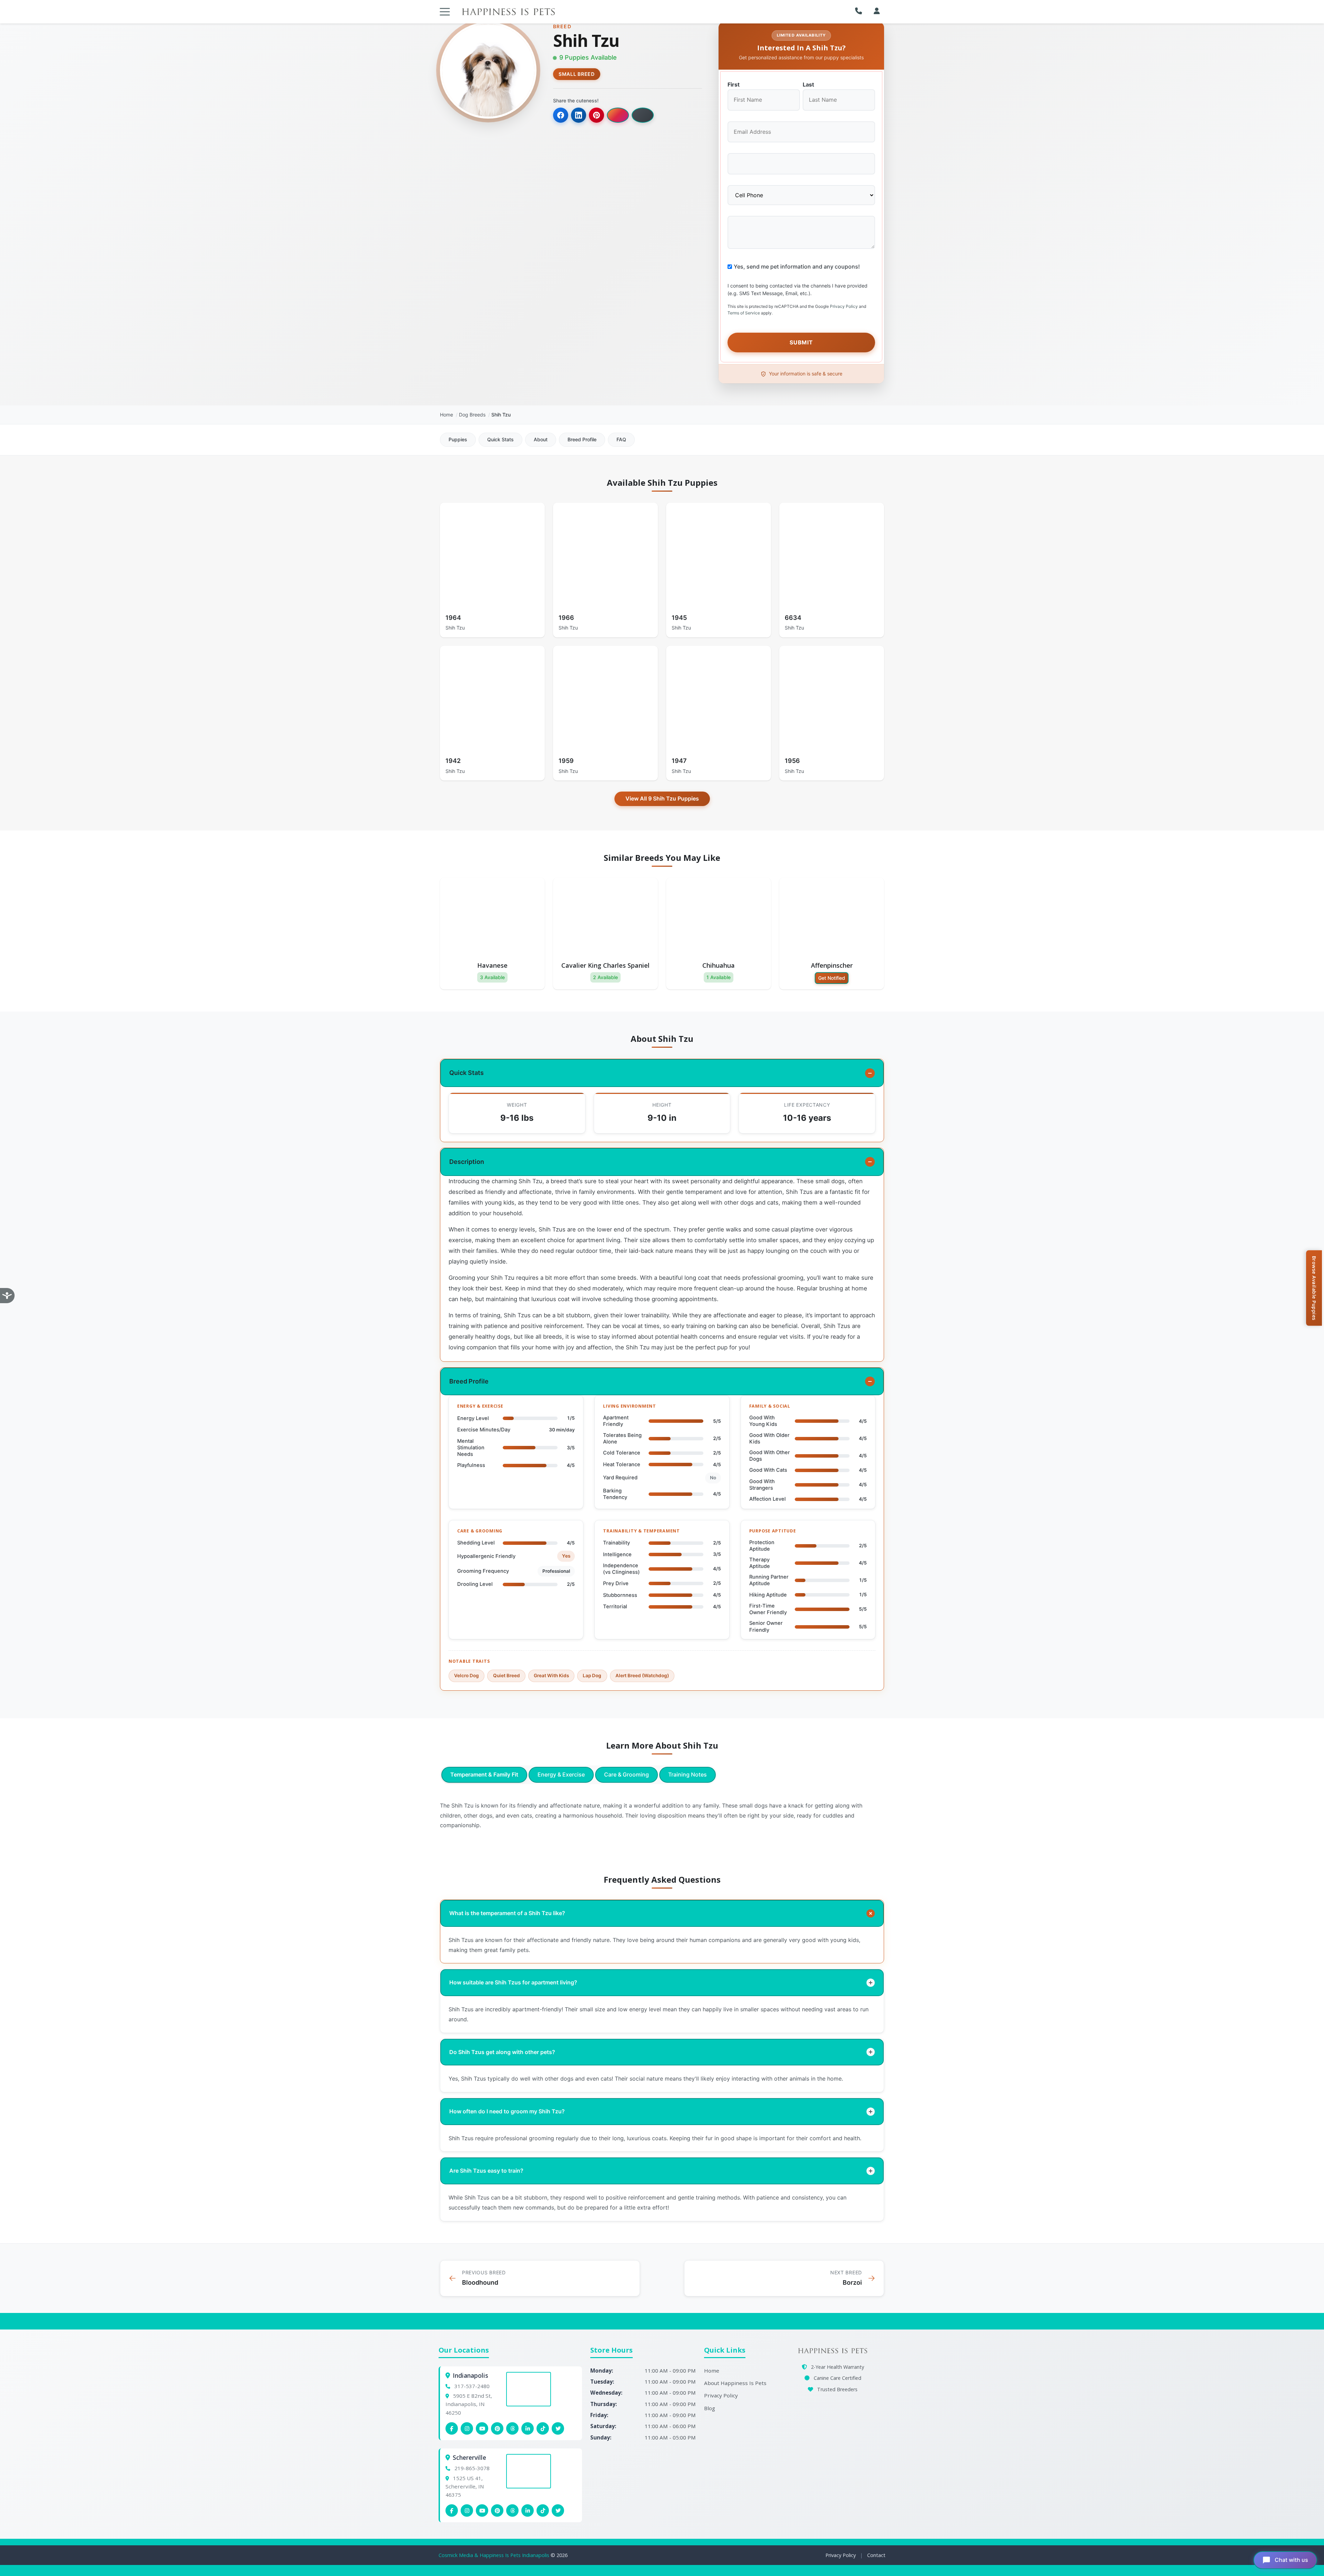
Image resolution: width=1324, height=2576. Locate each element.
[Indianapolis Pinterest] (497, 2428)
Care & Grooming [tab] (626, 1774)
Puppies (458, 439)
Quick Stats (500, 439)
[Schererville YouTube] (482, 2510)
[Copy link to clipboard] (643, 115)
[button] (860, 11)
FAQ (621, 439)
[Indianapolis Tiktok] (543, 2428)
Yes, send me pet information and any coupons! (797, 266)
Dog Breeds (472, 415)
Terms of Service (744, 313)
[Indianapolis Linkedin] (528, 2428)
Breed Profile (582, 439)
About (541, 439)
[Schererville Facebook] (452, 2510)
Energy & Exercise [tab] (561, 1774)
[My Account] (877, 11)
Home (447, 415)
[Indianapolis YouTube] (482, 2428)
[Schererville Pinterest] (497, 2510)
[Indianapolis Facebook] (452, 2428)
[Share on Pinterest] (596, 115)
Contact (876, 2555)
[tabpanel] (662, 1815)
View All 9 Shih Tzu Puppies (662, 798)
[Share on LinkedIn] (579, 115)
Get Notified (832, 978)
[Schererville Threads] (512, 2510)
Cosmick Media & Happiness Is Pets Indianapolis (495, 2555)
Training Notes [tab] (688, 1774)
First (734, 84)
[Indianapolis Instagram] (467, 2428)
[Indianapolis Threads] (512, 2428)
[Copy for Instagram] (618, 115)
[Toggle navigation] (445, 12)
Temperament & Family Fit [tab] (484, 1774)
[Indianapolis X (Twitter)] (558, 2428)
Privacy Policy (844, 306)
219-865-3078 (472, 2468)
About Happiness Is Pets (735, 2383)
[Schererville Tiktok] (543, 2510)
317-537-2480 (472, 2386)
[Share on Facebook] (561, 115)
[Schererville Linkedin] (528, 2510)
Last (808, 84)
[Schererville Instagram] (467, 2510)
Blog (710, 2408)
